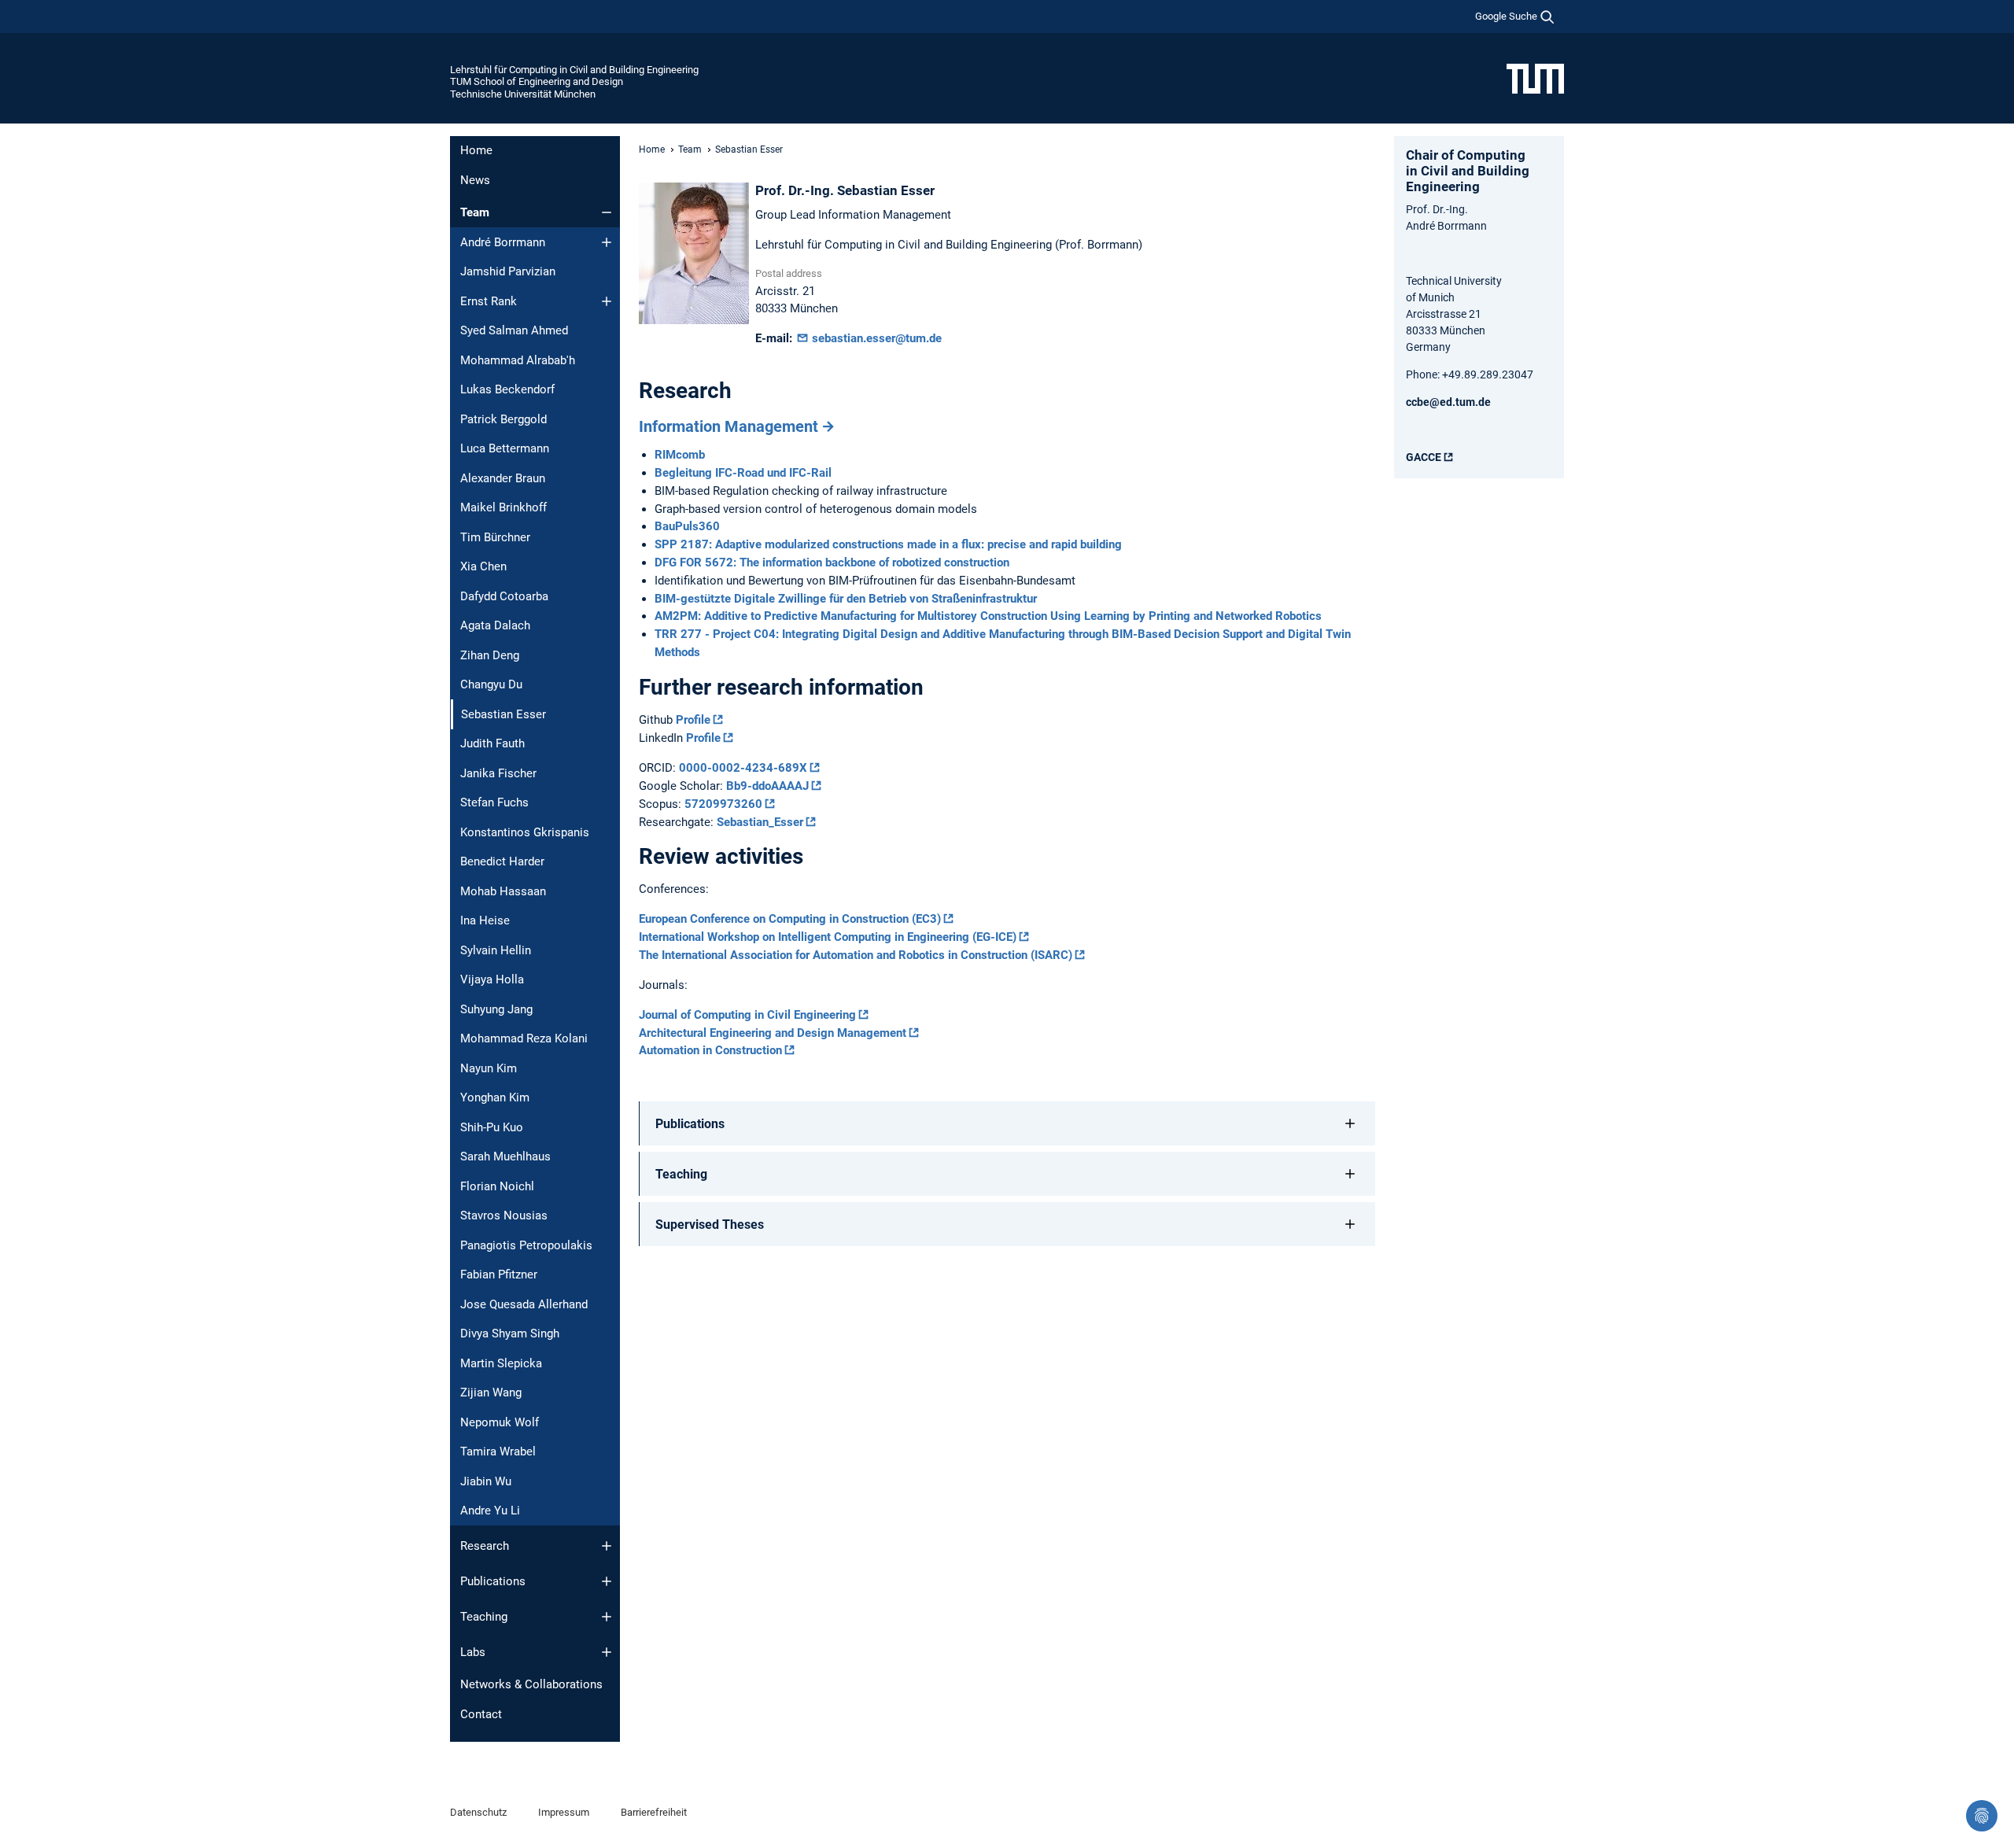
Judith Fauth (492, 743)
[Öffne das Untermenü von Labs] (607, 1652)
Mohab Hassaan (503, 891)
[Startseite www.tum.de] (1535, 78)
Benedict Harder (502, 861)
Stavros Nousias (504, 1215)
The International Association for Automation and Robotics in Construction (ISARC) (856, 955)
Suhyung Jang (496, 1009)
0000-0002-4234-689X (743, 768)
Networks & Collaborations (531, 1684)
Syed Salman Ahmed (514, 330)
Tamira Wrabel (498, 1451)
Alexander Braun (503, 478)
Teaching (484, 1617)
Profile (693, 720)
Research (485, 1546)
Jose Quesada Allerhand (524, 1304)
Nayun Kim (489, 1068)
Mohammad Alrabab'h (518, 360)
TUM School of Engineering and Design (537, 81)
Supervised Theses (710, 1225)
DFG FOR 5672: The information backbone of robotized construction (832, 563)
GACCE (1424, 457)
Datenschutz (478, 1812)
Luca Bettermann (505, 448)
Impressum (564, 1812)
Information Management (729, 426)
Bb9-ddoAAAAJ (767, 786)
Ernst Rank (489, 301)
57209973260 (723, 804)
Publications (493, 1581)
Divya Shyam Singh (510, 1333)
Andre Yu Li (490, 1510)
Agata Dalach (495, 625)
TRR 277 (680, 634)
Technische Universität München (523, 94)
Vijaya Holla (492, 979)
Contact (481, 1714)
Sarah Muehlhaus (505, 1156)
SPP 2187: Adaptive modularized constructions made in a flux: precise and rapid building (888, 544)
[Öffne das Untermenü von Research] (607, 1546)
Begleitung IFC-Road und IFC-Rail (743, 473)
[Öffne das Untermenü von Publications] (607, 1581)
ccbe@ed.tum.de (1448, 402)
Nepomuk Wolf (500, 1422)
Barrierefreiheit (654, 1812)
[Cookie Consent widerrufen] (1982, 1816)
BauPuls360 (687, 526)
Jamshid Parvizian (508, 271)
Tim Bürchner (495, 537)
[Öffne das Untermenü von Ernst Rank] (607, 301)
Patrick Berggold (503, 419)
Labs (473, 1652)
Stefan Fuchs (494, 802)
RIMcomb (680, 455)
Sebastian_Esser (760, 822)
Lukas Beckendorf (507, 389)
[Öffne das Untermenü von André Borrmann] (607, 242)
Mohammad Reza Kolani (524, 1038)
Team (475, 212)
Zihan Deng (490, 655)
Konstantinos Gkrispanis (525, 832)
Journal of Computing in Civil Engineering (747, 1015)
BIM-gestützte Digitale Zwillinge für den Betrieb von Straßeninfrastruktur (846, 599)
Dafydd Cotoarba (504, 596)
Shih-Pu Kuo (492, 1127)
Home (476, 150)
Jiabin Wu (486, 1481)
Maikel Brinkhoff (503, 507)
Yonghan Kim (495, 1097)
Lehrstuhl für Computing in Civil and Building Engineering (574, 70)
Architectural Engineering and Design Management (773, 1033)
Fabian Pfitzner (499, 1274)
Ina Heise (485, 920)
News (475, 180)
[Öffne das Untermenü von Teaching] (607, 1617)
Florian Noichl (497, 1186)
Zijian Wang (491, 1392)
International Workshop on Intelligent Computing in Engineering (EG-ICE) (828, 937)
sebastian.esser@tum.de (875, 338)
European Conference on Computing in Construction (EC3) (790, 919)
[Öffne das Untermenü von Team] (607, 212)
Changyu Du (491, 684)
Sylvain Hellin (496, 950)
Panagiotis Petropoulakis (526, 1245)
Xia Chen (483, 566)
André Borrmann (503, 242)
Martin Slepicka (501, 1363)
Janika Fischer (498, 773)
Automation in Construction (710, 1050)
